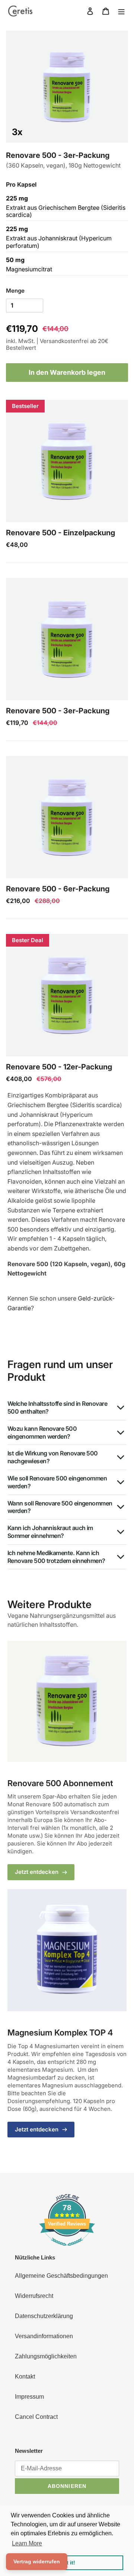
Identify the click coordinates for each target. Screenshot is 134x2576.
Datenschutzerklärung (44, 2316)
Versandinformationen (44, 2336)
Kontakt (25, 2376)
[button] (67, 461)
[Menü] (121, 11)
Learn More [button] (27, 2543)
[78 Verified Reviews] (67, 2250)
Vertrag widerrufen (37, 2561)
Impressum (29, 2397)
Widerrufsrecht (34, 2296)
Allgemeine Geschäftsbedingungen (61, 2276)
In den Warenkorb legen (67, 372)
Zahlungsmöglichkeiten (46, 2356)
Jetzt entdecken (37, 1872)
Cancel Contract (36, 2417)
